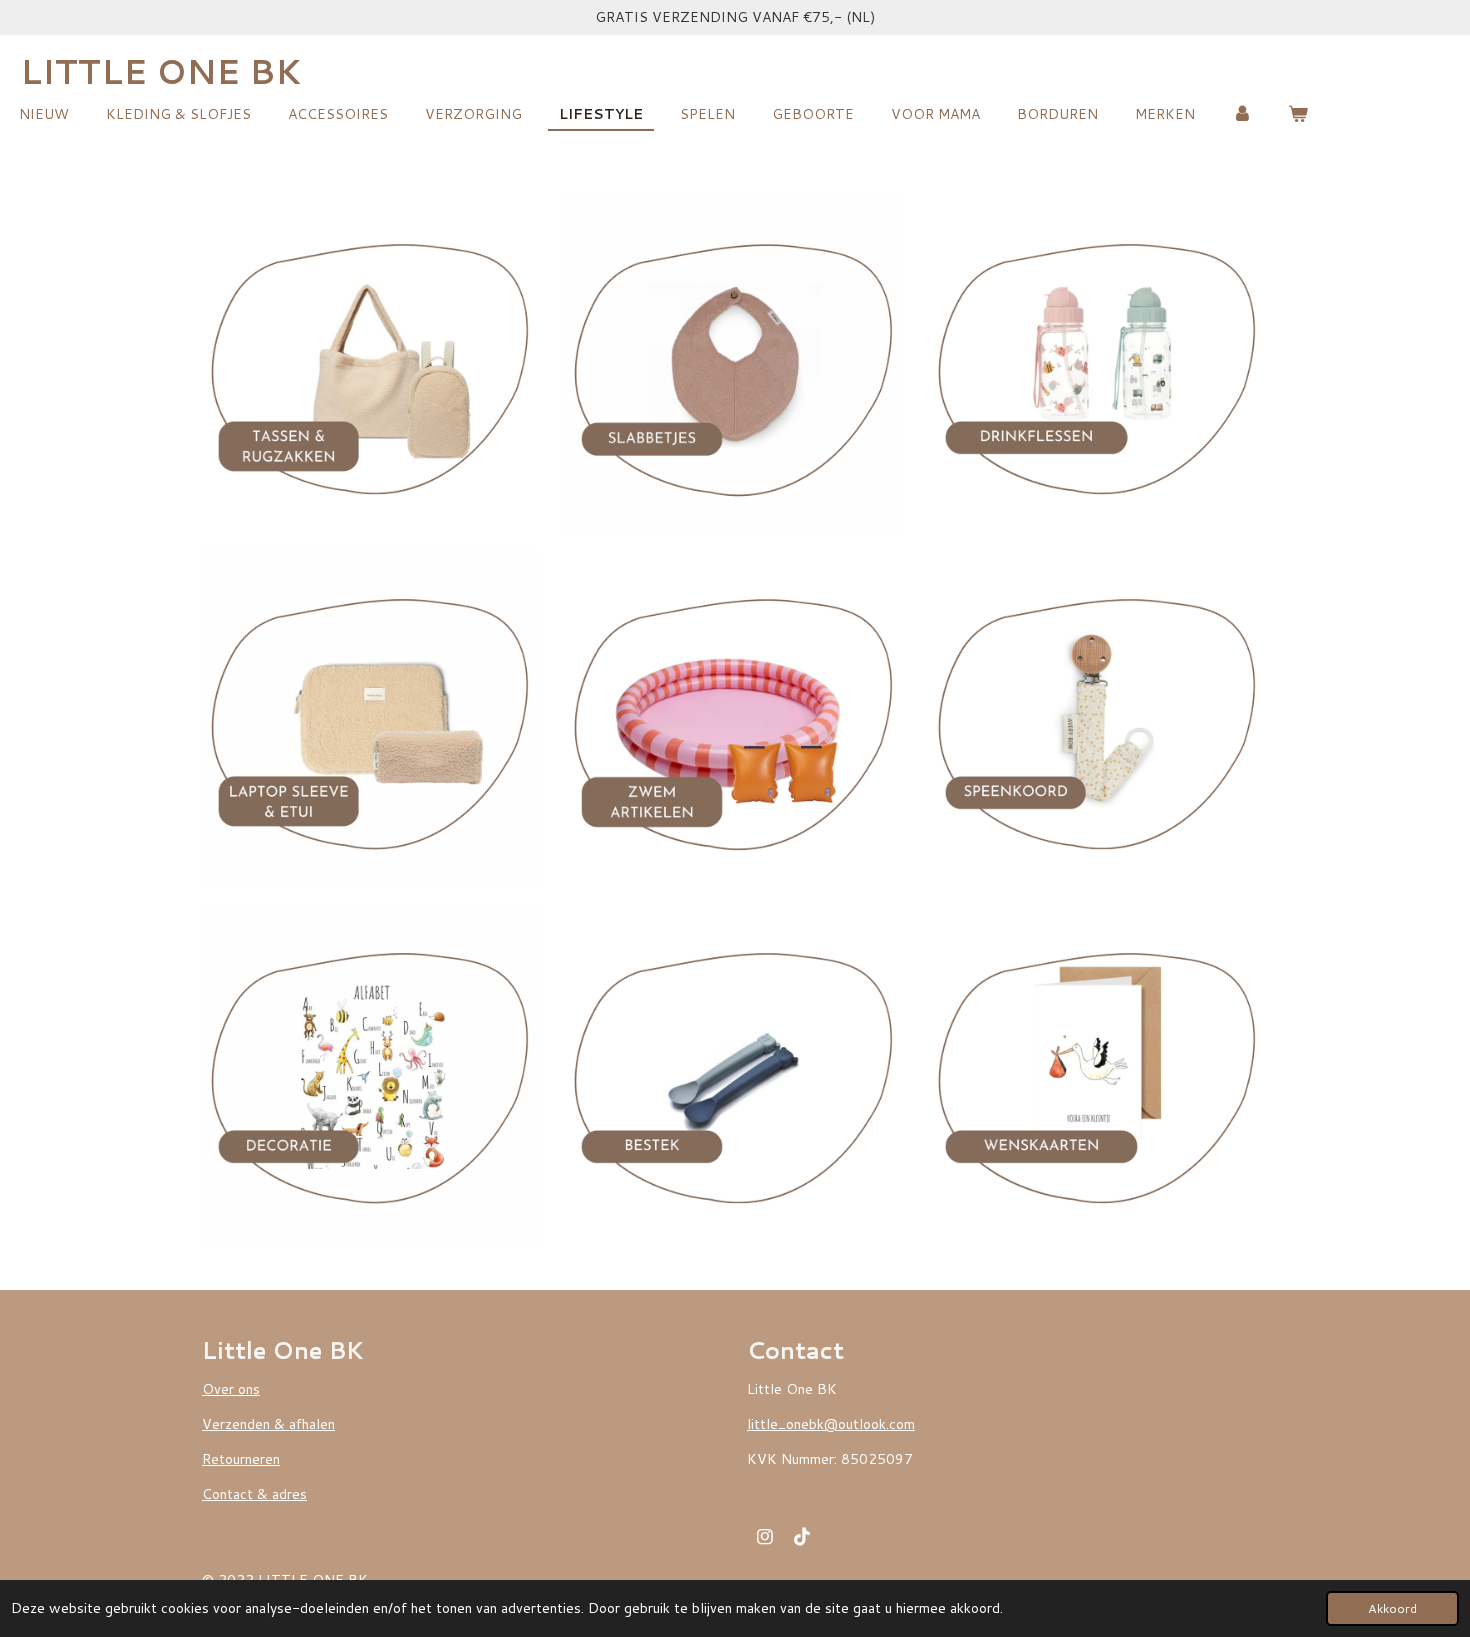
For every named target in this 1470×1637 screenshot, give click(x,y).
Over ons (231, 1389)
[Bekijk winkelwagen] (1299, 114)
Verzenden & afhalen (268, 1424)
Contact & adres (254, 1494)
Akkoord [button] (1392, 1608)
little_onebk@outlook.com (831, 1424)
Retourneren (241, 1459)
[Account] (1242, 114)
